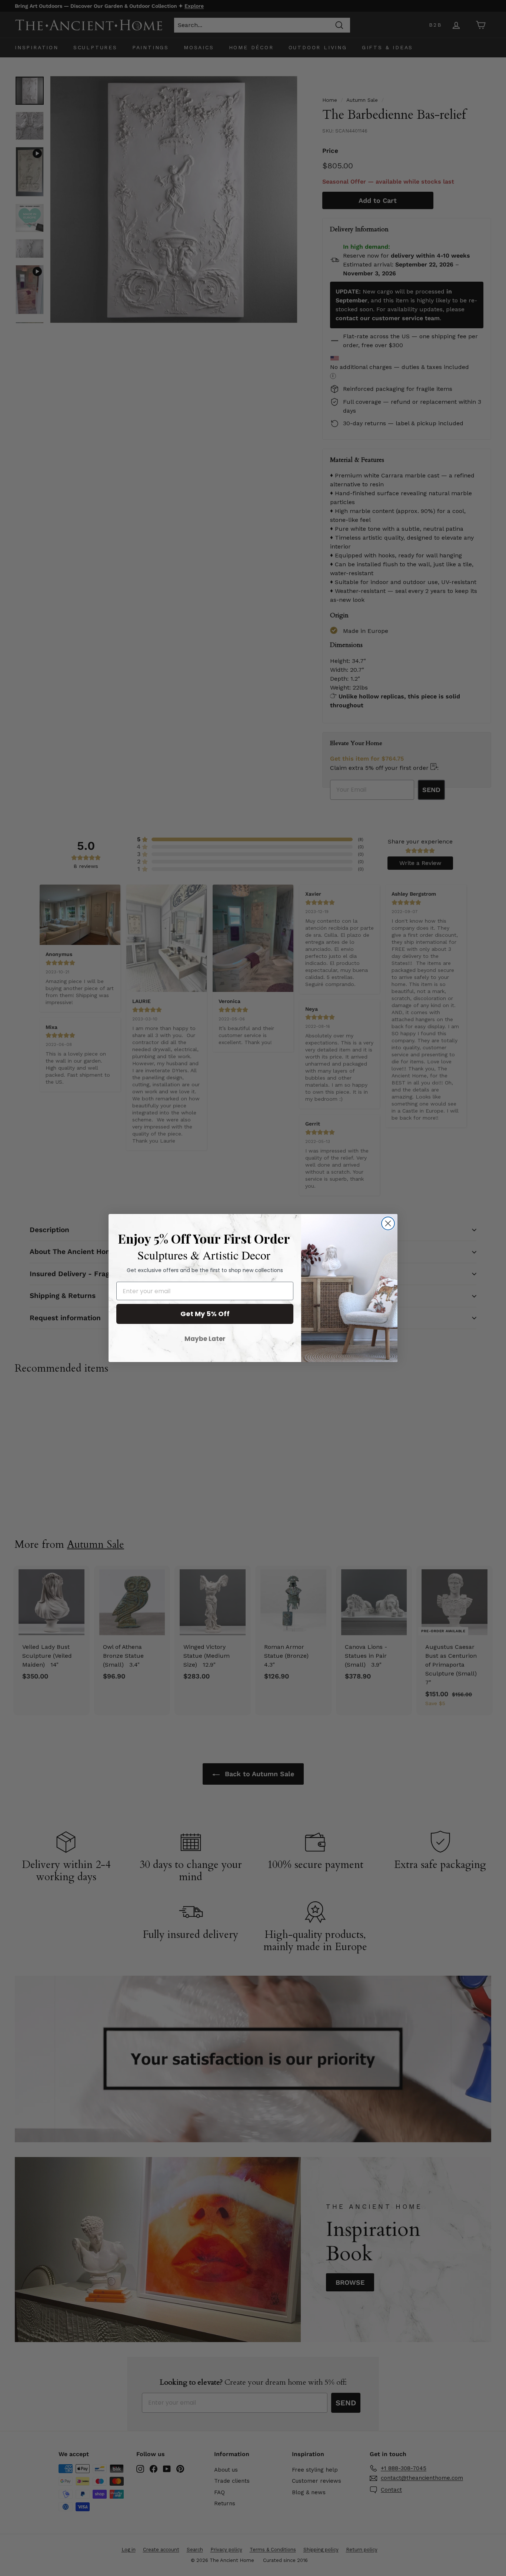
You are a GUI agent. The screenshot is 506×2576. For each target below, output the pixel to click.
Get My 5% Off (205, 1314)
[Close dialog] (388, 1223)
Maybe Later (205, 1339)
